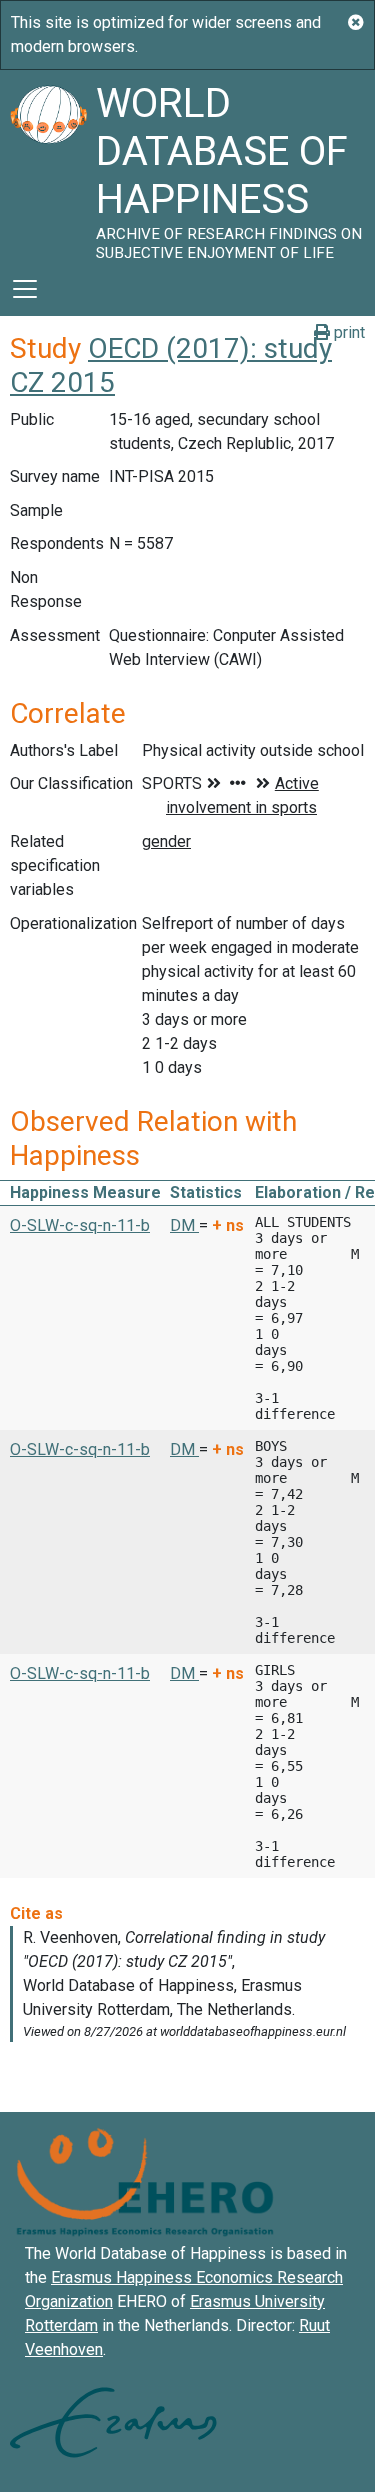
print (347, 332)
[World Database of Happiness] (48, 166)
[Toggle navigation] (25, 289)
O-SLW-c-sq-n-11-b (80, 1225)
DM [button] (184, 1225)
